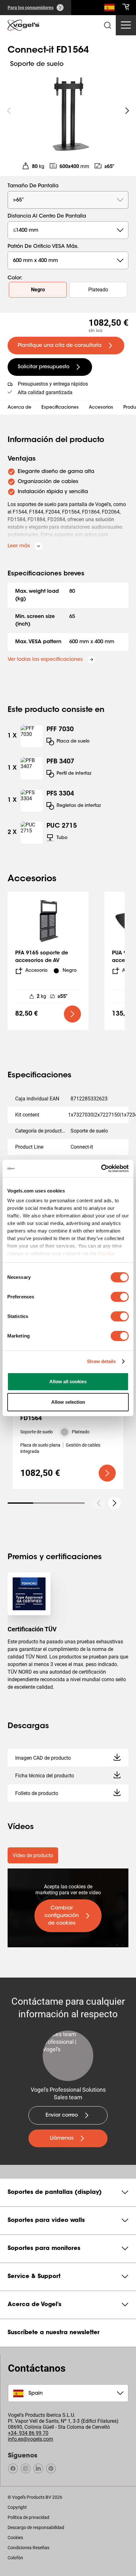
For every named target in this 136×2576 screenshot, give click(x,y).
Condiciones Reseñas (28, 2548)
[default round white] (114, 1503)
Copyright (17, 2507)
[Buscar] (109, 9)
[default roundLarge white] (127, 111)
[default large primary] (72, 1014)
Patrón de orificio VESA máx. (43, 247)
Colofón (15, 2558)
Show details (101, 1361)
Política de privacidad (28, 2517)
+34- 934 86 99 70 (28, 2433)
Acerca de (19, 408)
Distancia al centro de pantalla (47, 216)
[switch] (120, 1297)
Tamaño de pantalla (33, 186)
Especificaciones (60, 408)
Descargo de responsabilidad (36, 2527)
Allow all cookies (68, 1381)
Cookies (15, 2538)
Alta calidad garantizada (45, 392)
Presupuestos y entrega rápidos (53, 384)
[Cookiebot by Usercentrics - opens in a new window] (101, 1169)
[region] (68, 111)
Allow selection (68, 1402)
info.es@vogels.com (31, 2439)
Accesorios (101, 408)
